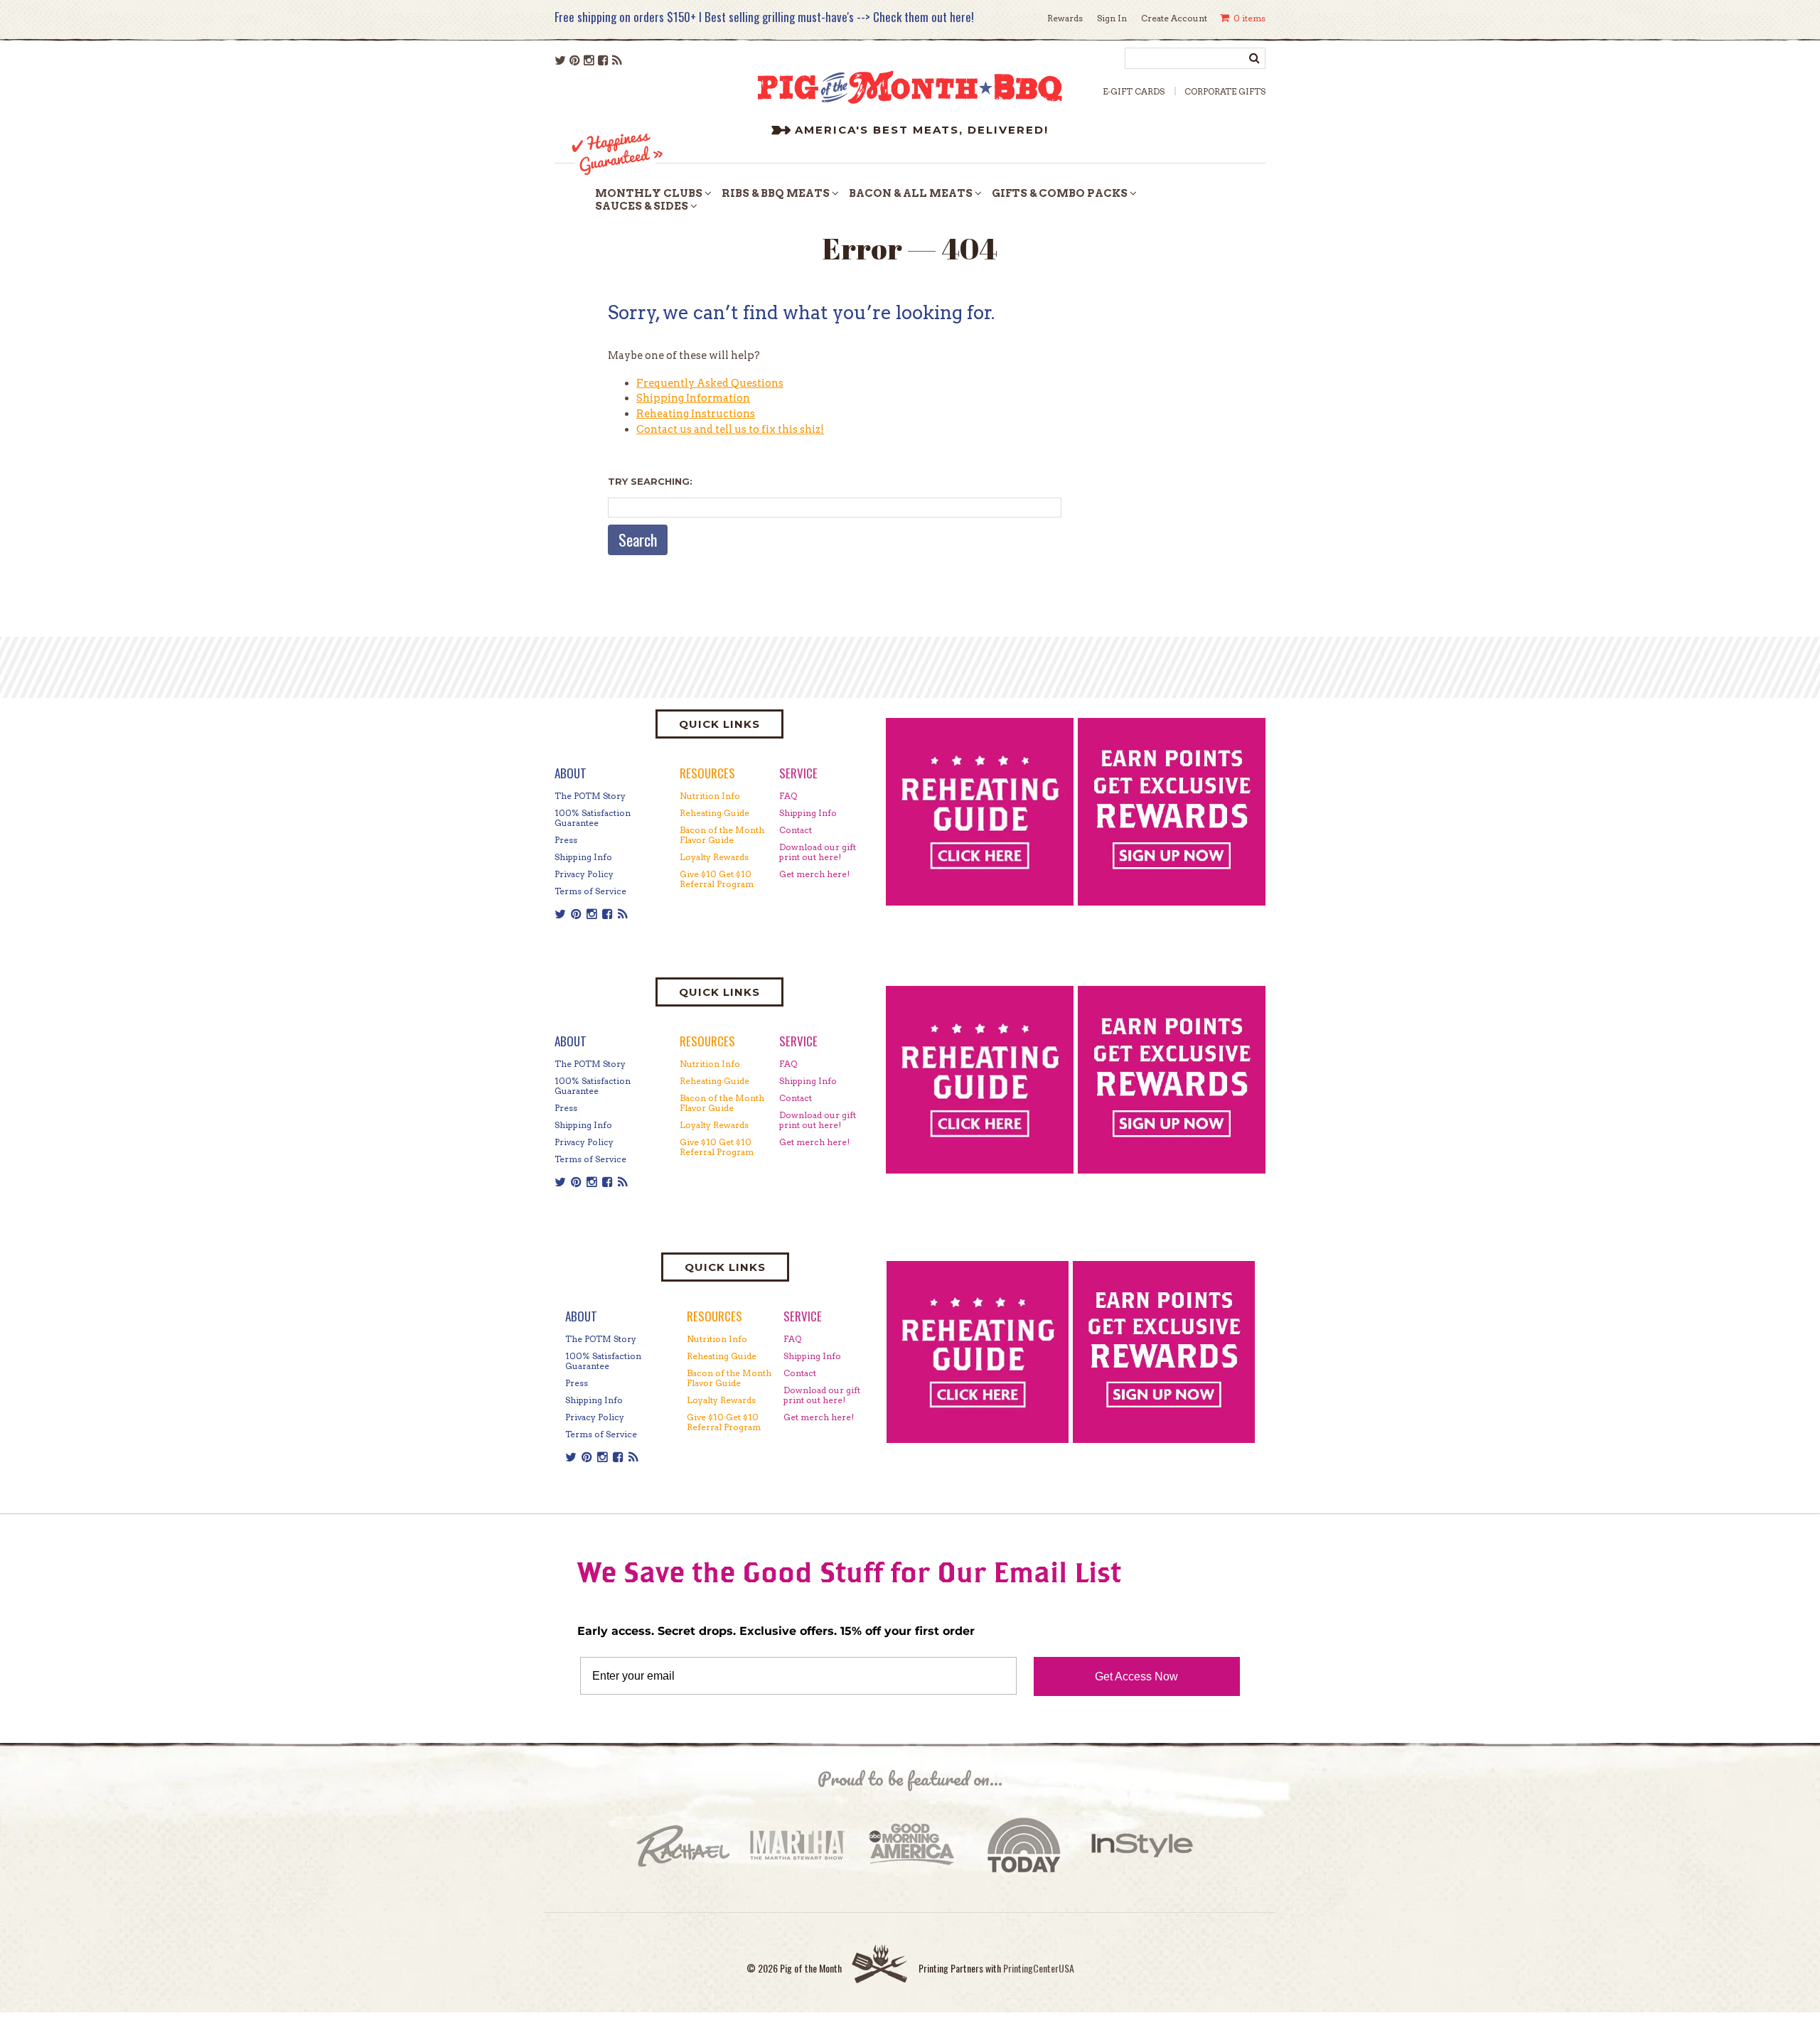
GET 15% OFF (1053, 1109)
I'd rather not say (1053, 1147)
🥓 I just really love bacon (1037, 1055)
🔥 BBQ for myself (1019, 1004)
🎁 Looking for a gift (1023, 1029)
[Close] (1177, 823)
